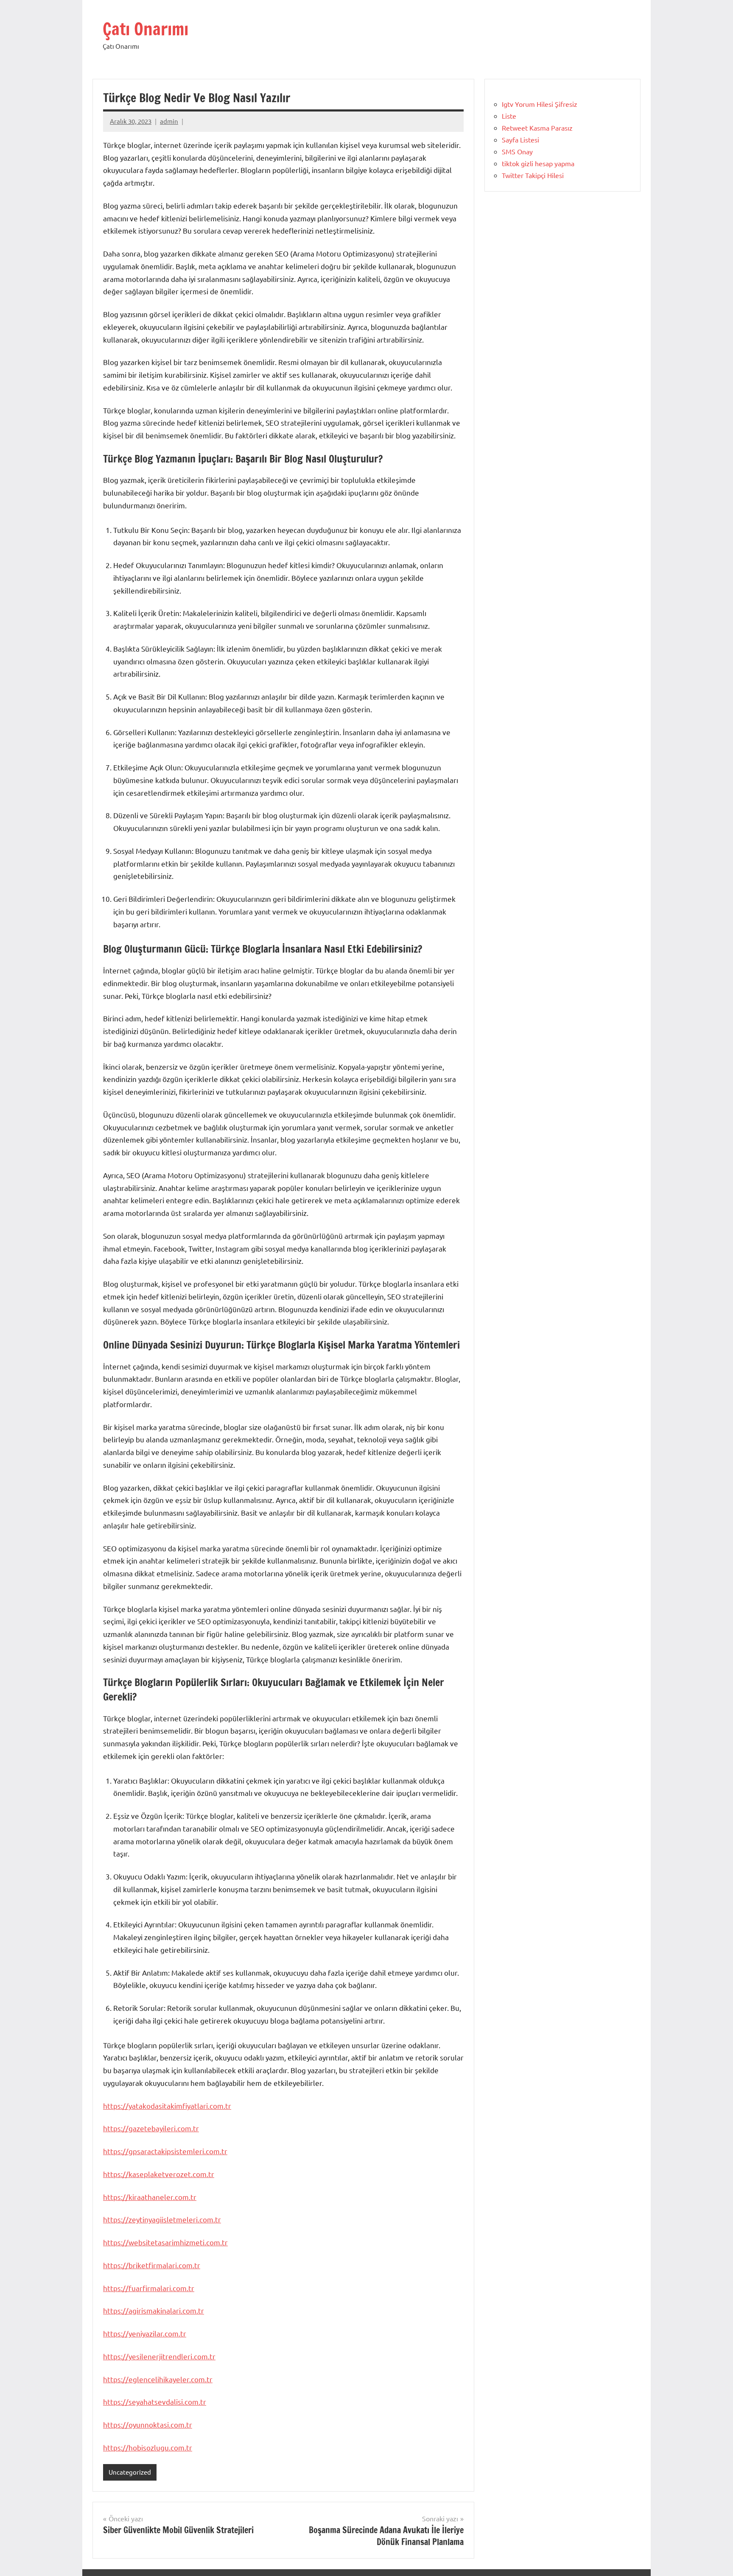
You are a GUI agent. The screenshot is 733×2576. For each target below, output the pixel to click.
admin (169, 121)
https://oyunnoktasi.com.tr (148, 2424)
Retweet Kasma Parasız (537, 128)
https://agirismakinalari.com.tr (154, 2310)
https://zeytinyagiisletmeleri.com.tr (162, 2219)
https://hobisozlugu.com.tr (148, 2447)
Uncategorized (130, 2472)
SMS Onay (517, 151)
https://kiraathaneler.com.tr (150, 2197)
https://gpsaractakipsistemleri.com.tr (165, 2151)
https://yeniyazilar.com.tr (145, 2333)
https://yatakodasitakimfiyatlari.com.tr (167, 2106)
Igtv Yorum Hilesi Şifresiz (540, 104)
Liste (509, 116)
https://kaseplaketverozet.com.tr (159, 2174)
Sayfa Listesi (520, 139)
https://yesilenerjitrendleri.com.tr (159, 2356)
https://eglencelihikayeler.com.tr (158, 2379)
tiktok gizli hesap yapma (538, 163)
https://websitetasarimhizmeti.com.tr (165, 2242)
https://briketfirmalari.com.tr (152, 2265)
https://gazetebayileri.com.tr (151, 2128)
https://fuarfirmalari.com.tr (149, 2288)
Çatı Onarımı (145, 29)
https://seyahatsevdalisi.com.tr (155, 2402)
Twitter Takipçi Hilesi (533, 175)
